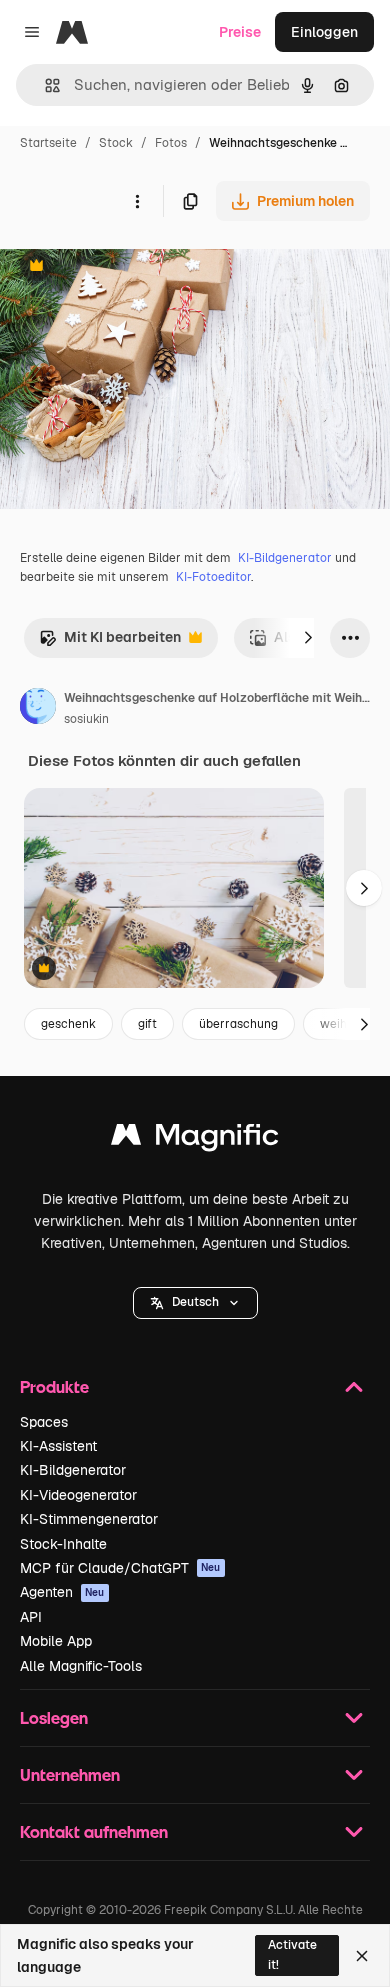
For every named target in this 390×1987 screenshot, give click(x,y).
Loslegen (54, 1717)
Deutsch (195, 1302)
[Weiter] (308, 638)
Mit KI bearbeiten (110, 642)
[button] (195, 1303)
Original (128, 267)
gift (147, 1024)
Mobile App (56, 1641)
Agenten (62, 1592)
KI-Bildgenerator (285, 558)
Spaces (44, 1422)
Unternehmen (70, 1774)
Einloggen (324, 32)
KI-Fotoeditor (213, 577)
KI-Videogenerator (78, 1495)
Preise (240, 32)
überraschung (238, 1024)
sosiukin (86, 719)
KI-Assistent (58, 1446)
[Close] (362, 1956)
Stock (116, 143)
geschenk (68, 1024)
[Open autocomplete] (44, 85)
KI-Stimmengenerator (89, 1519)
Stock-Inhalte (63, 1544)
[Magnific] (195, 1139)
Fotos (171, 143)
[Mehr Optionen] (137, 201)
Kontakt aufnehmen (94, 1831)
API (31, 1617)
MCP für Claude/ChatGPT (120, 1568)
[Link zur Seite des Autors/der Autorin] (38, 709)
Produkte (54, 1386)
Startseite (48, 143)
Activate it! (292, 1954)
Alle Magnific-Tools (81, 1666)
